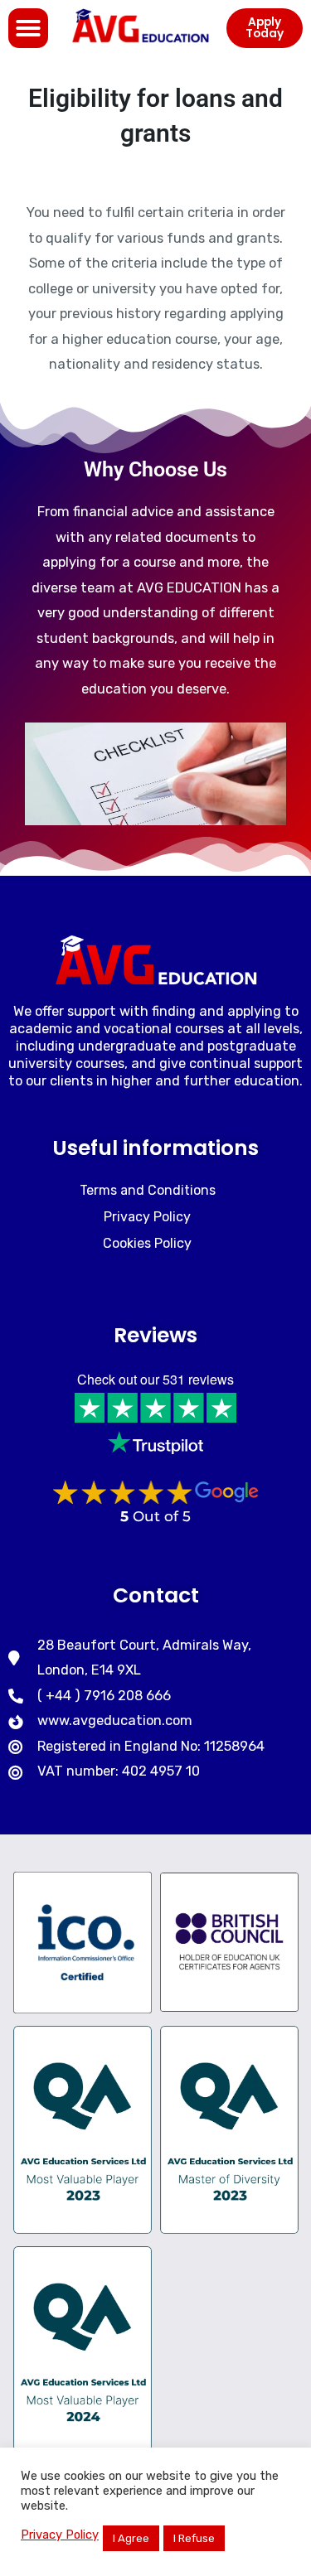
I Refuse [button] (194, 2538)
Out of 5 (155, 1516)
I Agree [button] (131, 2538)
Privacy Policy (60, 2535)
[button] (28, 28)
